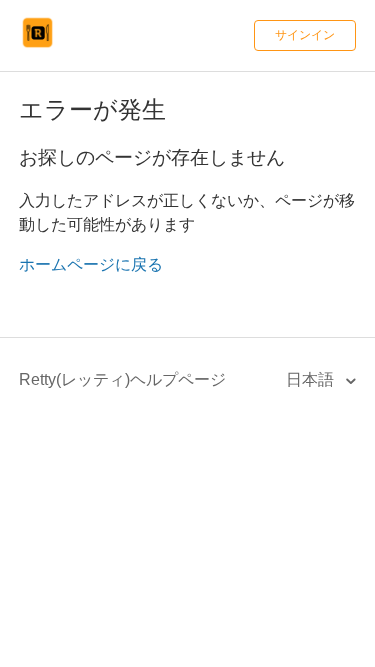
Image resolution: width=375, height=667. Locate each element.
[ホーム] (37, 45)
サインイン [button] (305, 35)
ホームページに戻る (91, 264)
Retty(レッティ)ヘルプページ (122, 379)
